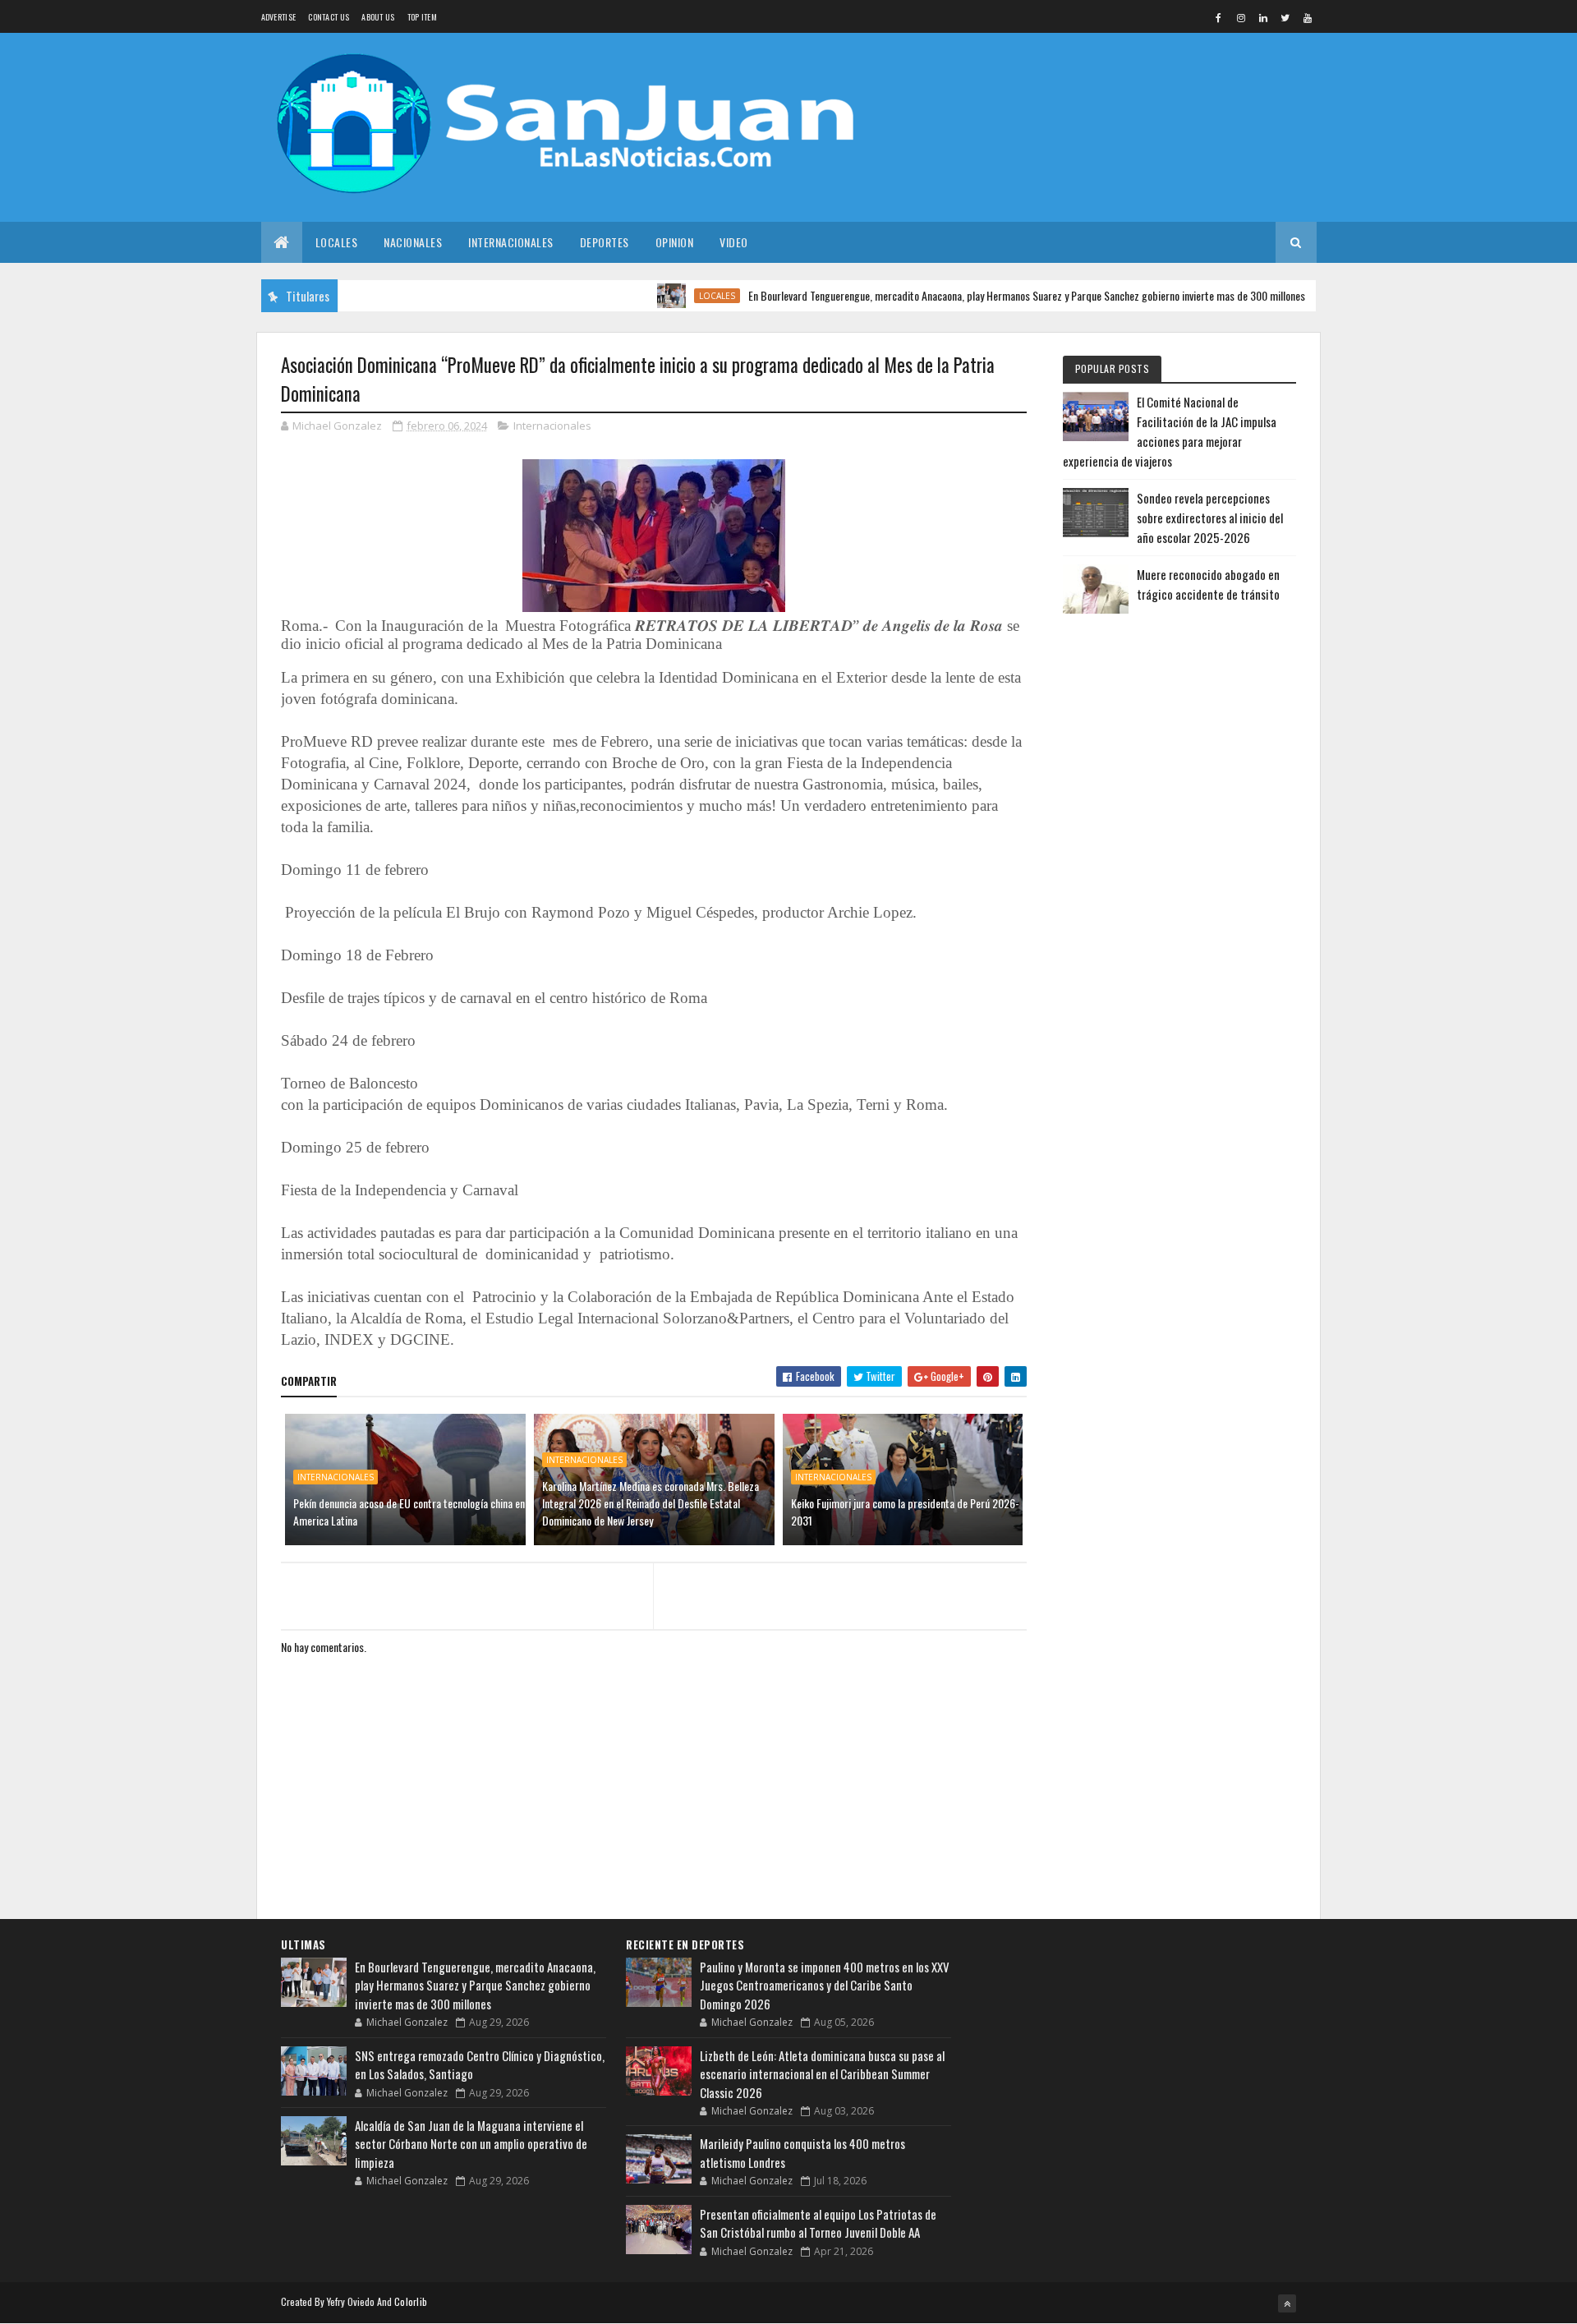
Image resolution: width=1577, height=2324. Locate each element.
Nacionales (413, 242)
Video (734, 242)
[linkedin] (1263, 17)
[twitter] (1285, 17)
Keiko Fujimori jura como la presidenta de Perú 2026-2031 (905, 1512)
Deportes (605, 242)
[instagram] (1241, 17)
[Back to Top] (1287, 2303)
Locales (337, 242)
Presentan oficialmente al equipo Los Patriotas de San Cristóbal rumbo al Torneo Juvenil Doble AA (818, 2223)
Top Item (422, 17)
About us (378, 17)
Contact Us (329, 17)
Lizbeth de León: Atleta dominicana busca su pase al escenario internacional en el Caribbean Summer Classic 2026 (822, 2074)
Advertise (279, 17)
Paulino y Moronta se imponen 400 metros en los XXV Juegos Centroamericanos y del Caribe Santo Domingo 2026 (825, 1985)
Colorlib (411, 2301)
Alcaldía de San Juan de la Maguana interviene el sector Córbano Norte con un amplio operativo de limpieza (471, 2144)
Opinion (675, 242)
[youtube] (1308, 17)
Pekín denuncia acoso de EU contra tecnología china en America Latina (409, 1512)
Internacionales (511, 242)
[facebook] (1219, 17)
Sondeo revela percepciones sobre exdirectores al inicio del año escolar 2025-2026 (1210, 518)
